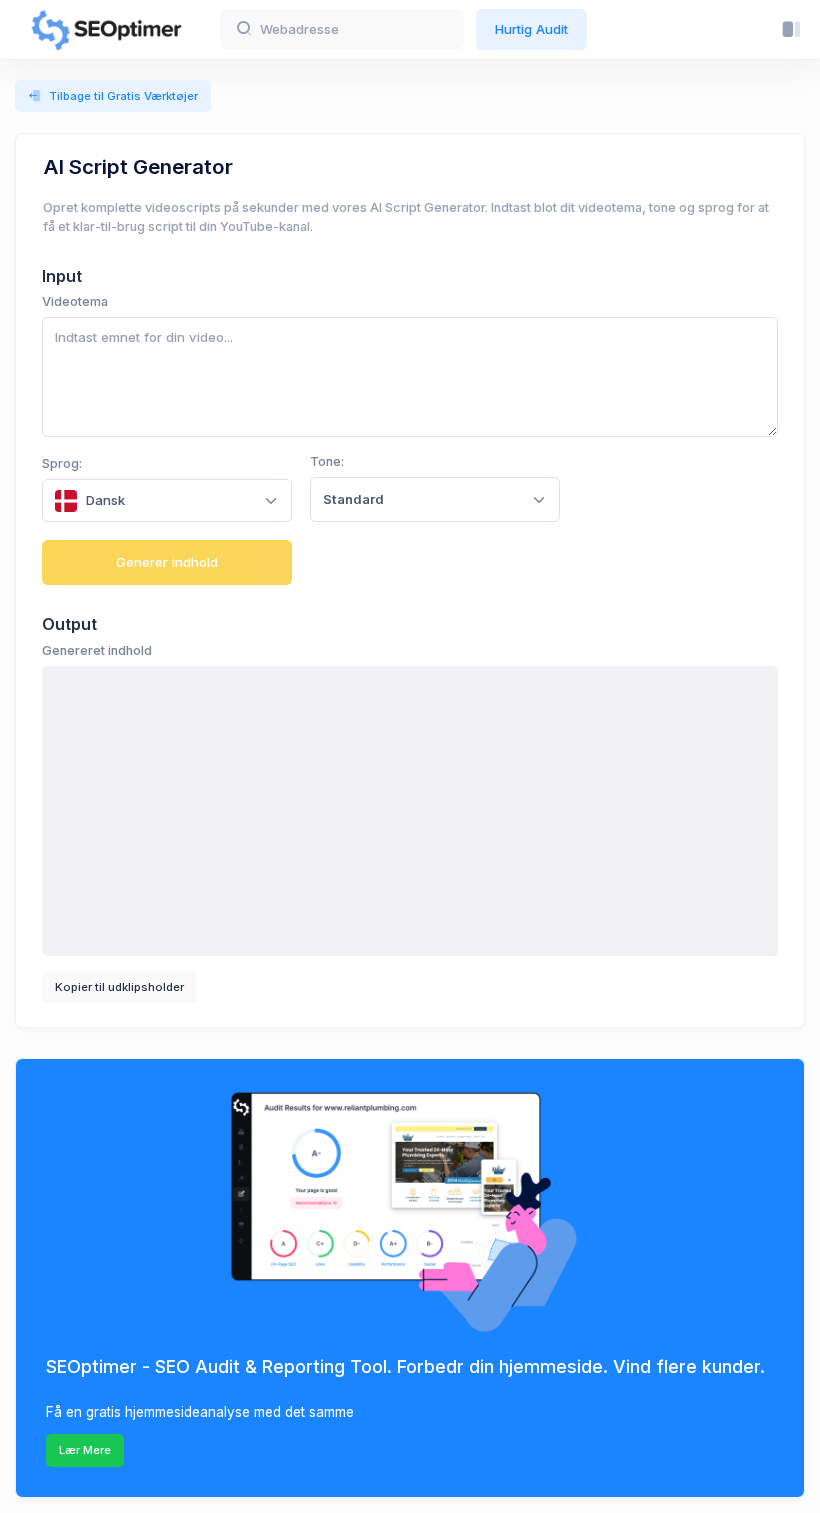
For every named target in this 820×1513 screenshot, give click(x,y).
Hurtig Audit (531, 29)
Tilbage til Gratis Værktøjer (123, 96)
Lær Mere (85, 1450)
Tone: (327, 461)
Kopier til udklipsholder (119, 987)
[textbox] (155, 501)
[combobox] (167, 500)
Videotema (75, 301)
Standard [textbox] (353, 499)
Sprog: (62, 463)
